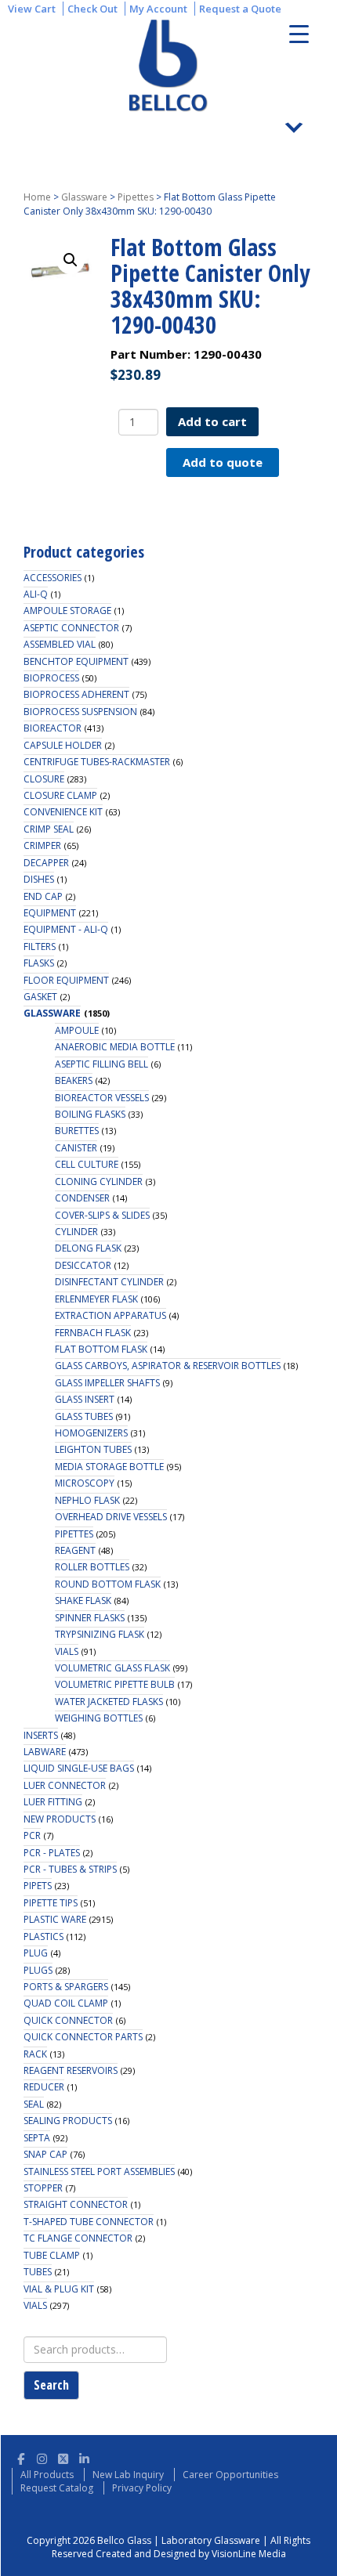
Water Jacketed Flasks (109, 1702)
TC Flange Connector (78, 2238)
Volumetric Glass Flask (112, 1668)
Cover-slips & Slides (102, 1215)
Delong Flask (88, 1248)
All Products (47, 2475)
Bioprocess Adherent (76, 694)
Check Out (92, 9)
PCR (32, 1835)
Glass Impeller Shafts (107, 1383)
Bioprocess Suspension (80, 712)
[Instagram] (42, 2457)
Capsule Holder (63, 745)
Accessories (53, 578)
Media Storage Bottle (109, 1467)
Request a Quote (240, 9)
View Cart (32, 9)
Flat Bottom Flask (101, 1349)
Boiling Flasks (90, 1114)
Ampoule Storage (67, 611)
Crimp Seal (49, 829)
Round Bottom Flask (108, 1584)
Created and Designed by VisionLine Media (191, 2554)
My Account (158, 9)
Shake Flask (83, 1601)
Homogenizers (91, 1433)
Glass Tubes (84, 1416)
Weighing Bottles (99, 1718)
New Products (60, 1819)
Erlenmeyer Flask (96, 1299)
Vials (67, 1651)
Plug (36, 1953)
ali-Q (36, 594)
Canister (76, 1148)
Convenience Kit (63, 812)
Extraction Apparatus (111, 1315)
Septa (37, 2138)
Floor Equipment (66, 980)
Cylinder (76, 1232)
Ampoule (77, 1030)
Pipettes (136, 197)
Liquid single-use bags (79, 1768)
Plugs (38, 1970)
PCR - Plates (52, 1853)
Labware (45, 1752)
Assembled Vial (60, 644)
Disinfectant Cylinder (109, 1282)
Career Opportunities (230, 2475)
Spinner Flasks (90, 1618)
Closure (44, 779)
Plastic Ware (55, 1919)
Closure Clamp (60, 795)
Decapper (46, 863)
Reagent (75, 1550)
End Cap (43, 896)
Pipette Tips (51, 1903)
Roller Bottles (92, 1567)
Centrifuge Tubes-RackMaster (97, 762)
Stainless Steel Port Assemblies (99, 2171)
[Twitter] (63, 2457)
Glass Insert (85, 1399)
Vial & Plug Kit (59, 2289)
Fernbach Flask (93, 1333)
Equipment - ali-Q (66, 929)
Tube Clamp (52, 2255)
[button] (71, 260)
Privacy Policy (142, 2488)
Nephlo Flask (87, 1500)
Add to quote (223, 462)
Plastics (43, 1937)
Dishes (39, 879)
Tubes (38, 2272)
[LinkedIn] (84, 2457)
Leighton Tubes (93, 1449)
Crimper (42, 845)
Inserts (41, 1735)
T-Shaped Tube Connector (89, 2222)
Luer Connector (65, 1785)
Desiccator (83, 1265)
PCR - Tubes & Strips (70, 1869)
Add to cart (212, 421)
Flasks (39, 963)
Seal (34, 2104)
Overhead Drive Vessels (111, 1517)
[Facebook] (21, 2457)
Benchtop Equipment (76, 661)
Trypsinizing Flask (100, 1634)
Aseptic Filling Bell (101, 1064)
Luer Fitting (53, 1802)
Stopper (43, 2188)
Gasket (40, 997)
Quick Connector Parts (83, 2037)
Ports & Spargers (66, 1987)
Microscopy (85, 1483)
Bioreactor (53, 728)
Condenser (82, 1198)
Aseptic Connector (71, 628)
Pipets (38, 1886)
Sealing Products (68, 2121)
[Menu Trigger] (299, 33)
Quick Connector (68, 2020)
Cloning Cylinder (99, 1181)
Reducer (44, 2087)
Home (37, 197)
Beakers (74, 1080)
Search (51, 2385)
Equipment (50, 913)
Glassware (84, 197)
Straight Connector (76, 2204)
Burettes (77, 1131)
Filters (40, 947)
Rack (35, 2054)
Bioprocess (51, 678)
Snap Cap (45, 2154)
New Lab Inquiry (128, 2475)
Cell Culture (87, 1164)
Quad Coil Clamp (66, 2003)
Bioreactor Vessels (102, 1098)
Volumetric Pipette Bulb (115, 1684)
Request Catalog (57, 2488)
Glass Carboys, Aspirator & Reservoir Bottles (168, 1366)
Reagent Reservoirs (71, 2070)
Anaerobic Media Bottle (115, 1047)
